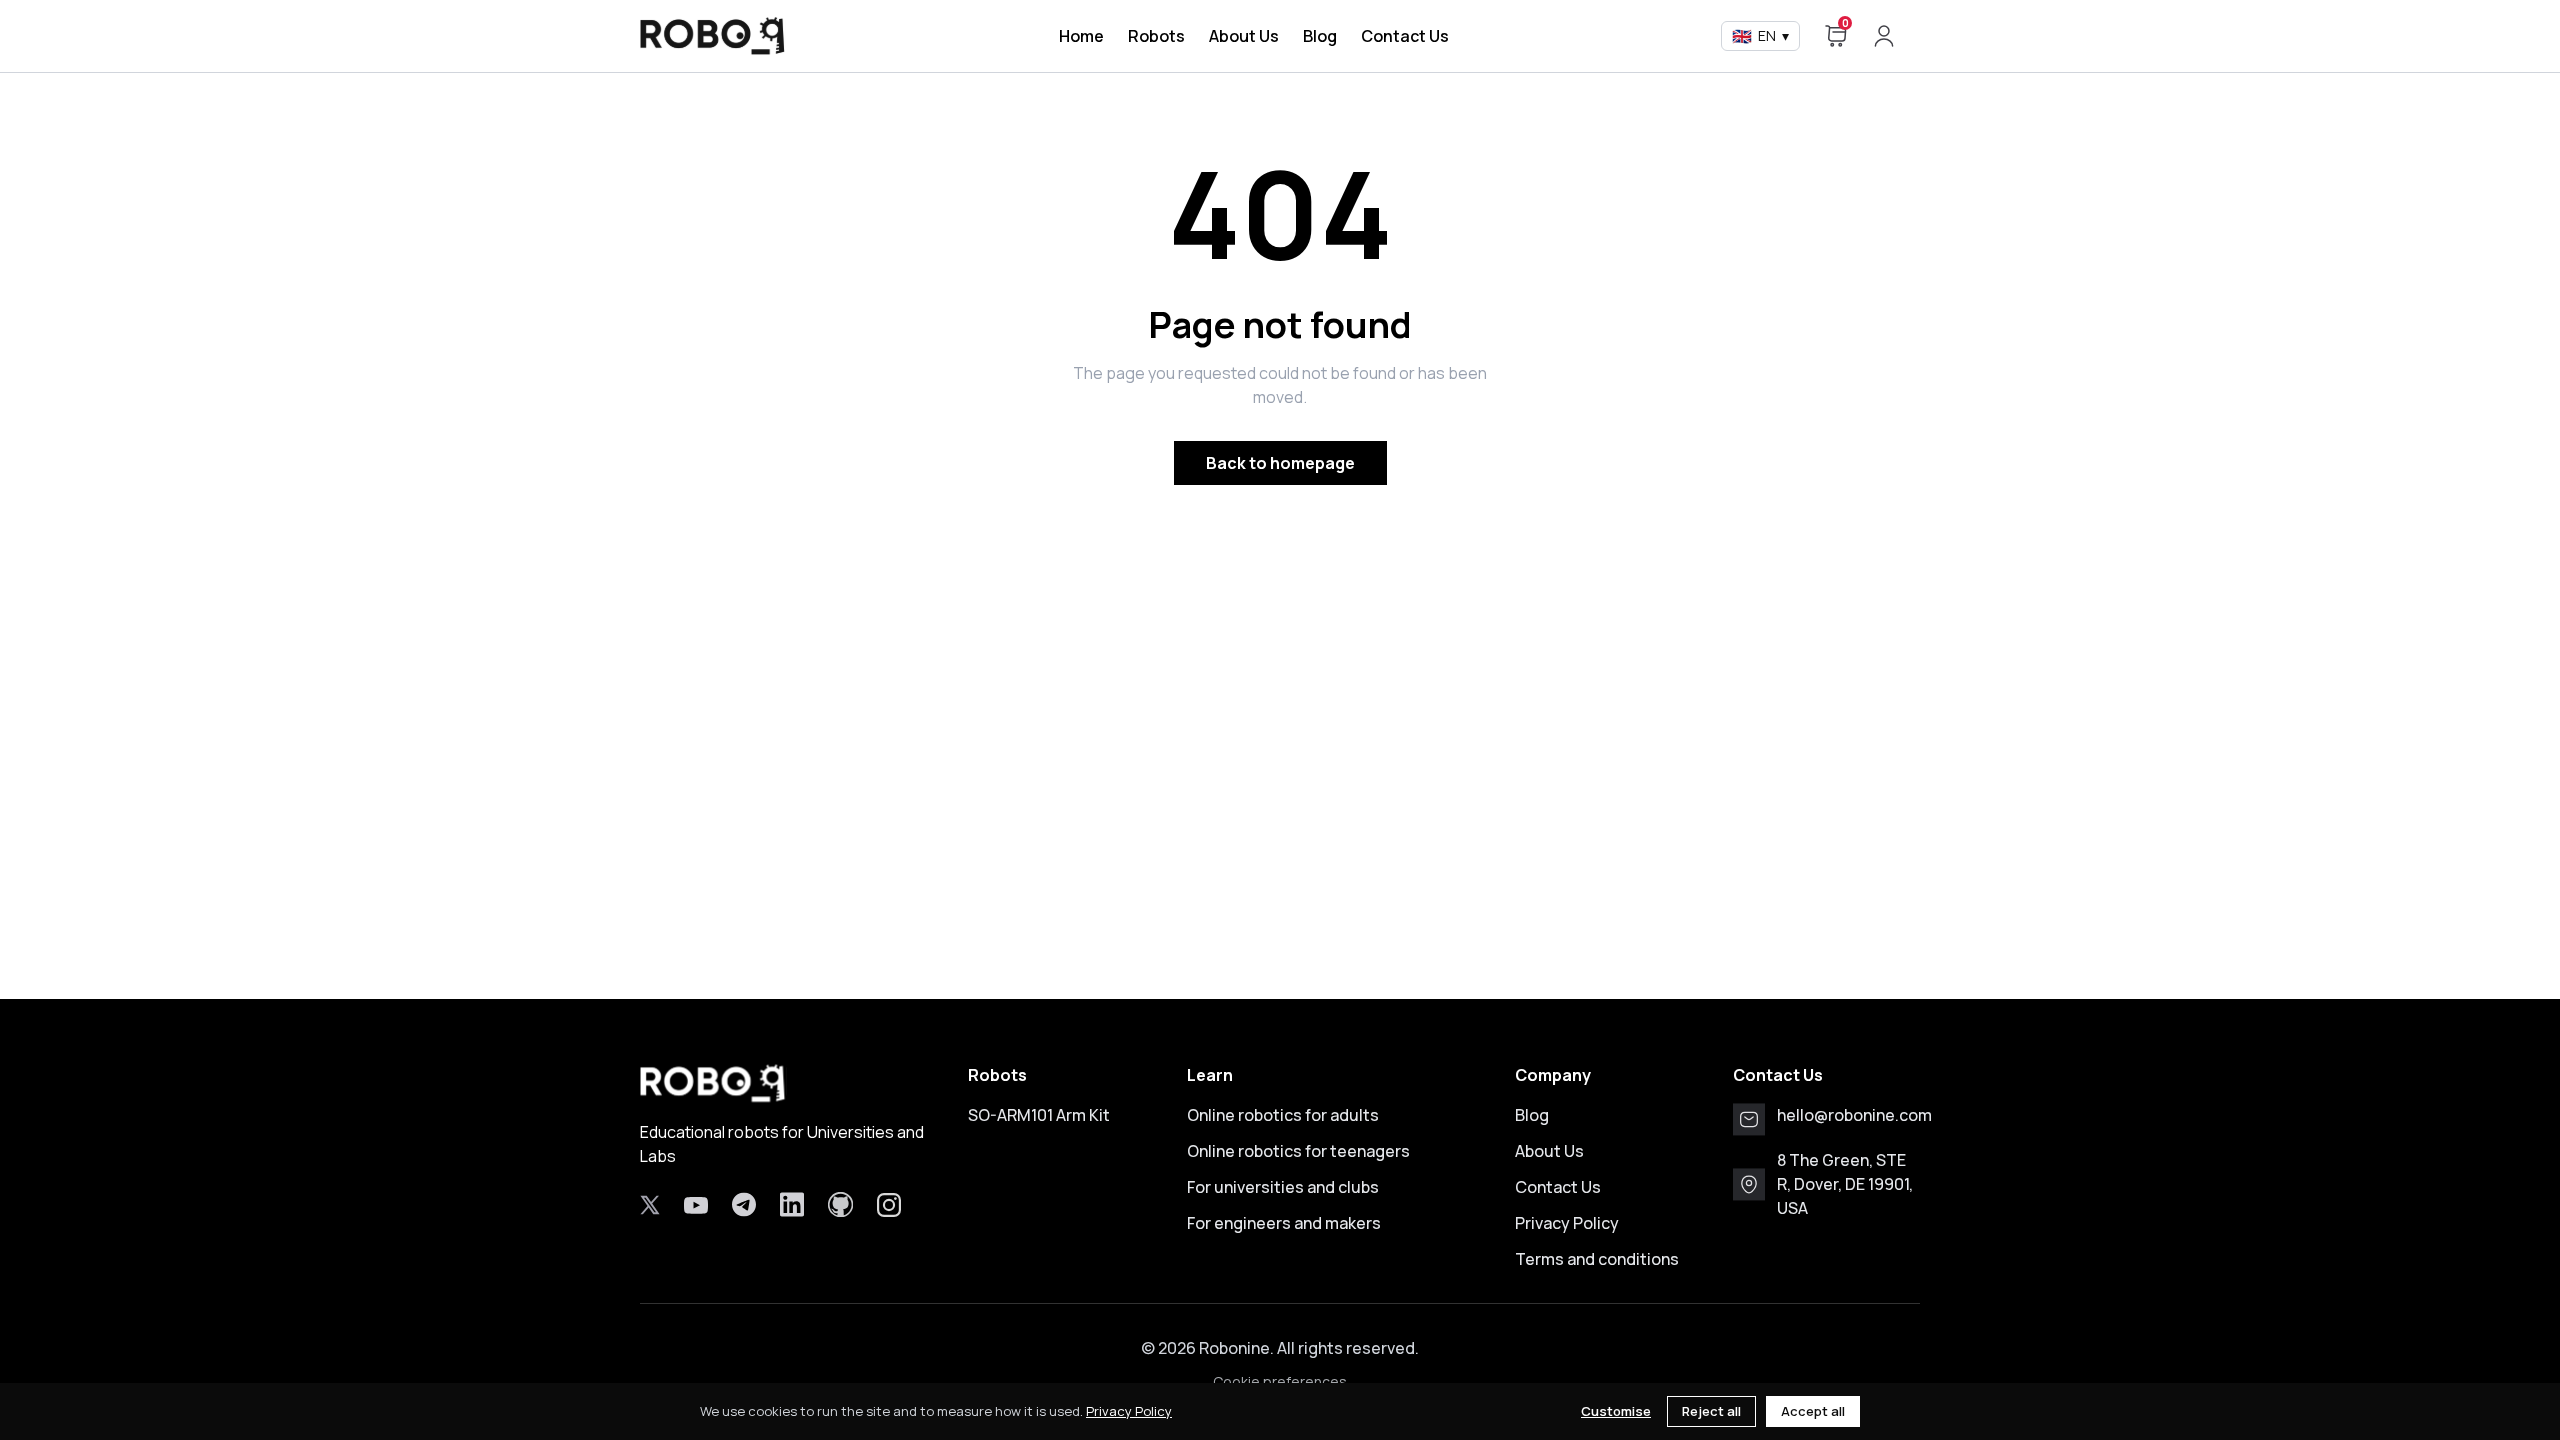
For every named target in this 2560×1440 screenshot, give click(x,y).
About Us (1244, 36)
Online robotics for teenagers (1298, 1151)
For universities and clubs (1283, 1187)
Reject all (1711, 1411)
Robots (1156, 36)
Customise (1616, 1411)
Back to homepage (1280, 463)
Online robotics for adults (1283, 1115)
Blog (1320, 36)
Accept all (1813, 1411)
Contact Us (1405, 36)
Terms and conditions (1597, 1259)
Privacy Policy (1567, 1223)
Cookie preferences (1280, 1381)
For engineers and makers (1284, 1223)
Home (1081, 36)
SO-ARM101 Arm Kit (1039, 1115)
